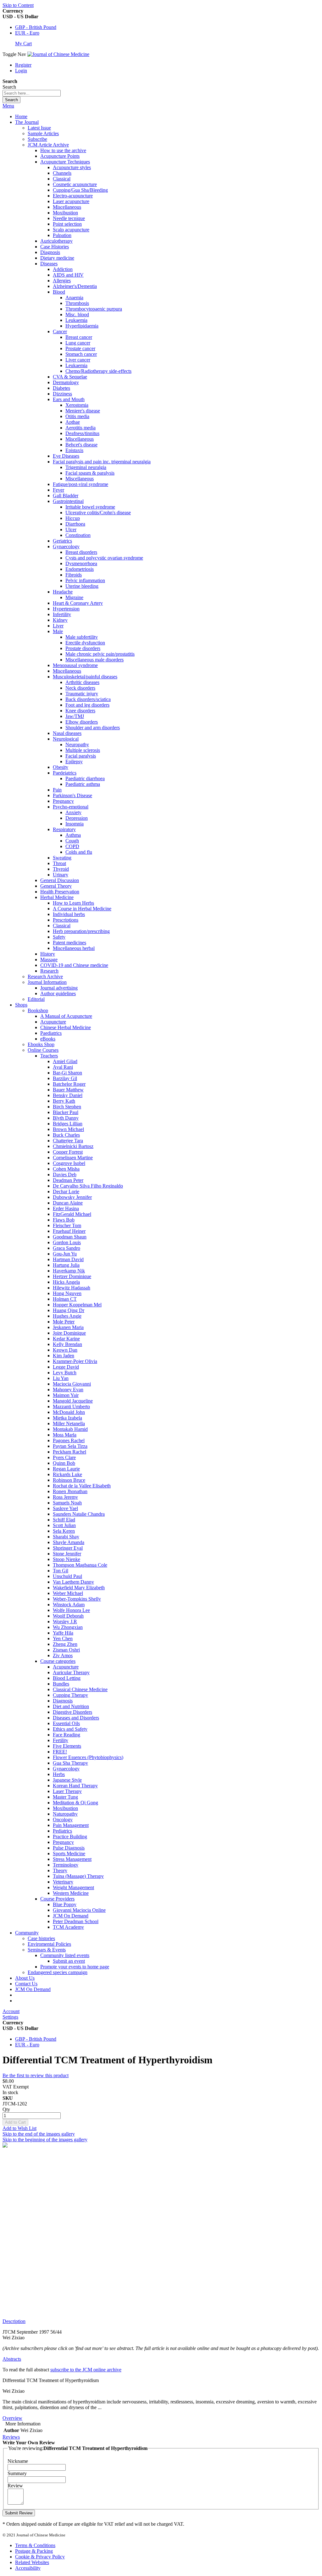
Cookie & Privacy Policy (40, 2557)
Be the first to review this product (36, 2075)
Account (11, 2011)
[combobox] (32, 93)
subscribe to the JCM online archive (86, 2370)
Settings (10, 2017)
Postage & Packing (34, 2551)
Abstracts (12, 2359)
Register (23, 65)
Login (21, 71)
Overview (12, 2418)
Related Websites (32, 2562)
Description (14, 2321)
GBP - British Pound (36, 27)
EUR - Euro (27, 33)
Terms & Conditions (35, 2545)
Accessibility (28, 2568)
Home (21, 116)
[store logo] (58, 54)
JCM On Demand (33, 1989)
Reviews (11, 2437)
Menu (8, 106)
